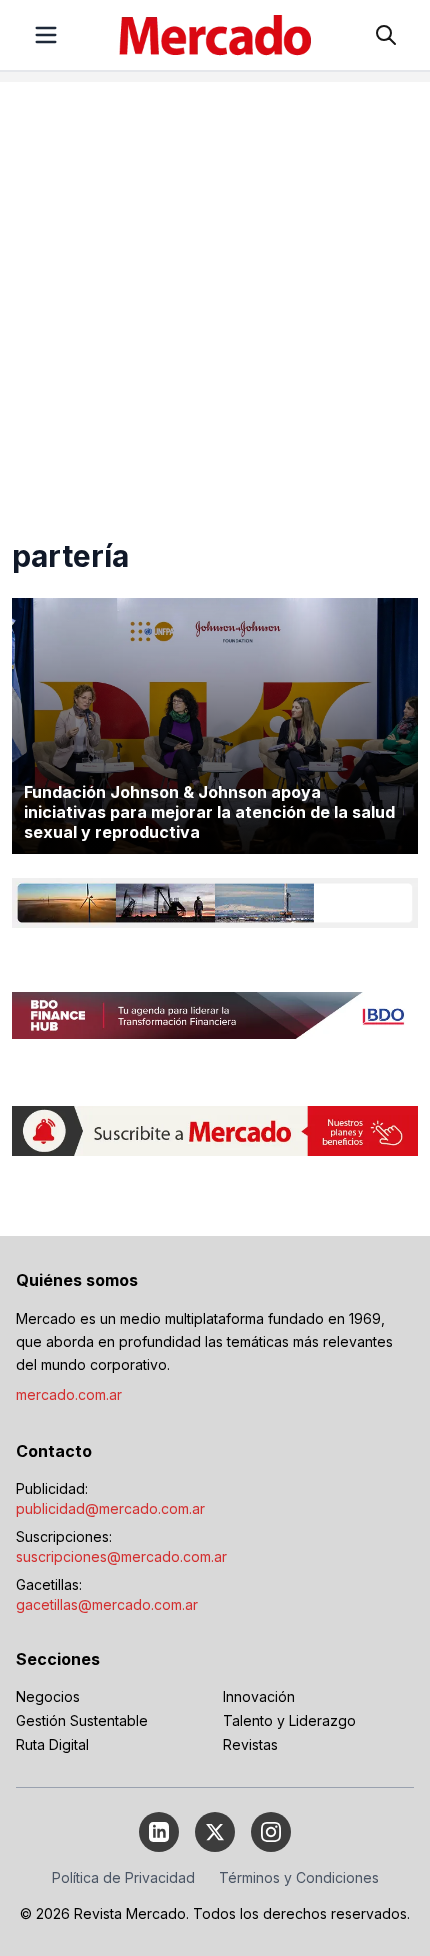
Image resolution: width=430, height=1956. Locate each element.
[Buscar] (386, 35)
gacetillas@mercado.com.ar (107, 1604)
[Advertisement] (215, 297)
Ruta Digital (52, 1744)
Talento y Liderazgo (289, 1720)
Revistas (250, 1744)
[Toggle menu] (46, 35)
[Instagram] (271, 1832)
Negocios (48, 1696)
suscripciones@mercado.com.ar (121, 1556)
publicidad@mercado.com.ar (110, 1508)
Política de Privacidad (123, 1877)
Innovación (259, 1696)
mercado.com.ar (69, 1394)
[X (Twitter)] (215, 1832)
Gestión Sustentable (82, 1720)
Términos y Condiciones (299, 1877)
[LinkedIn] (159, 1832)
